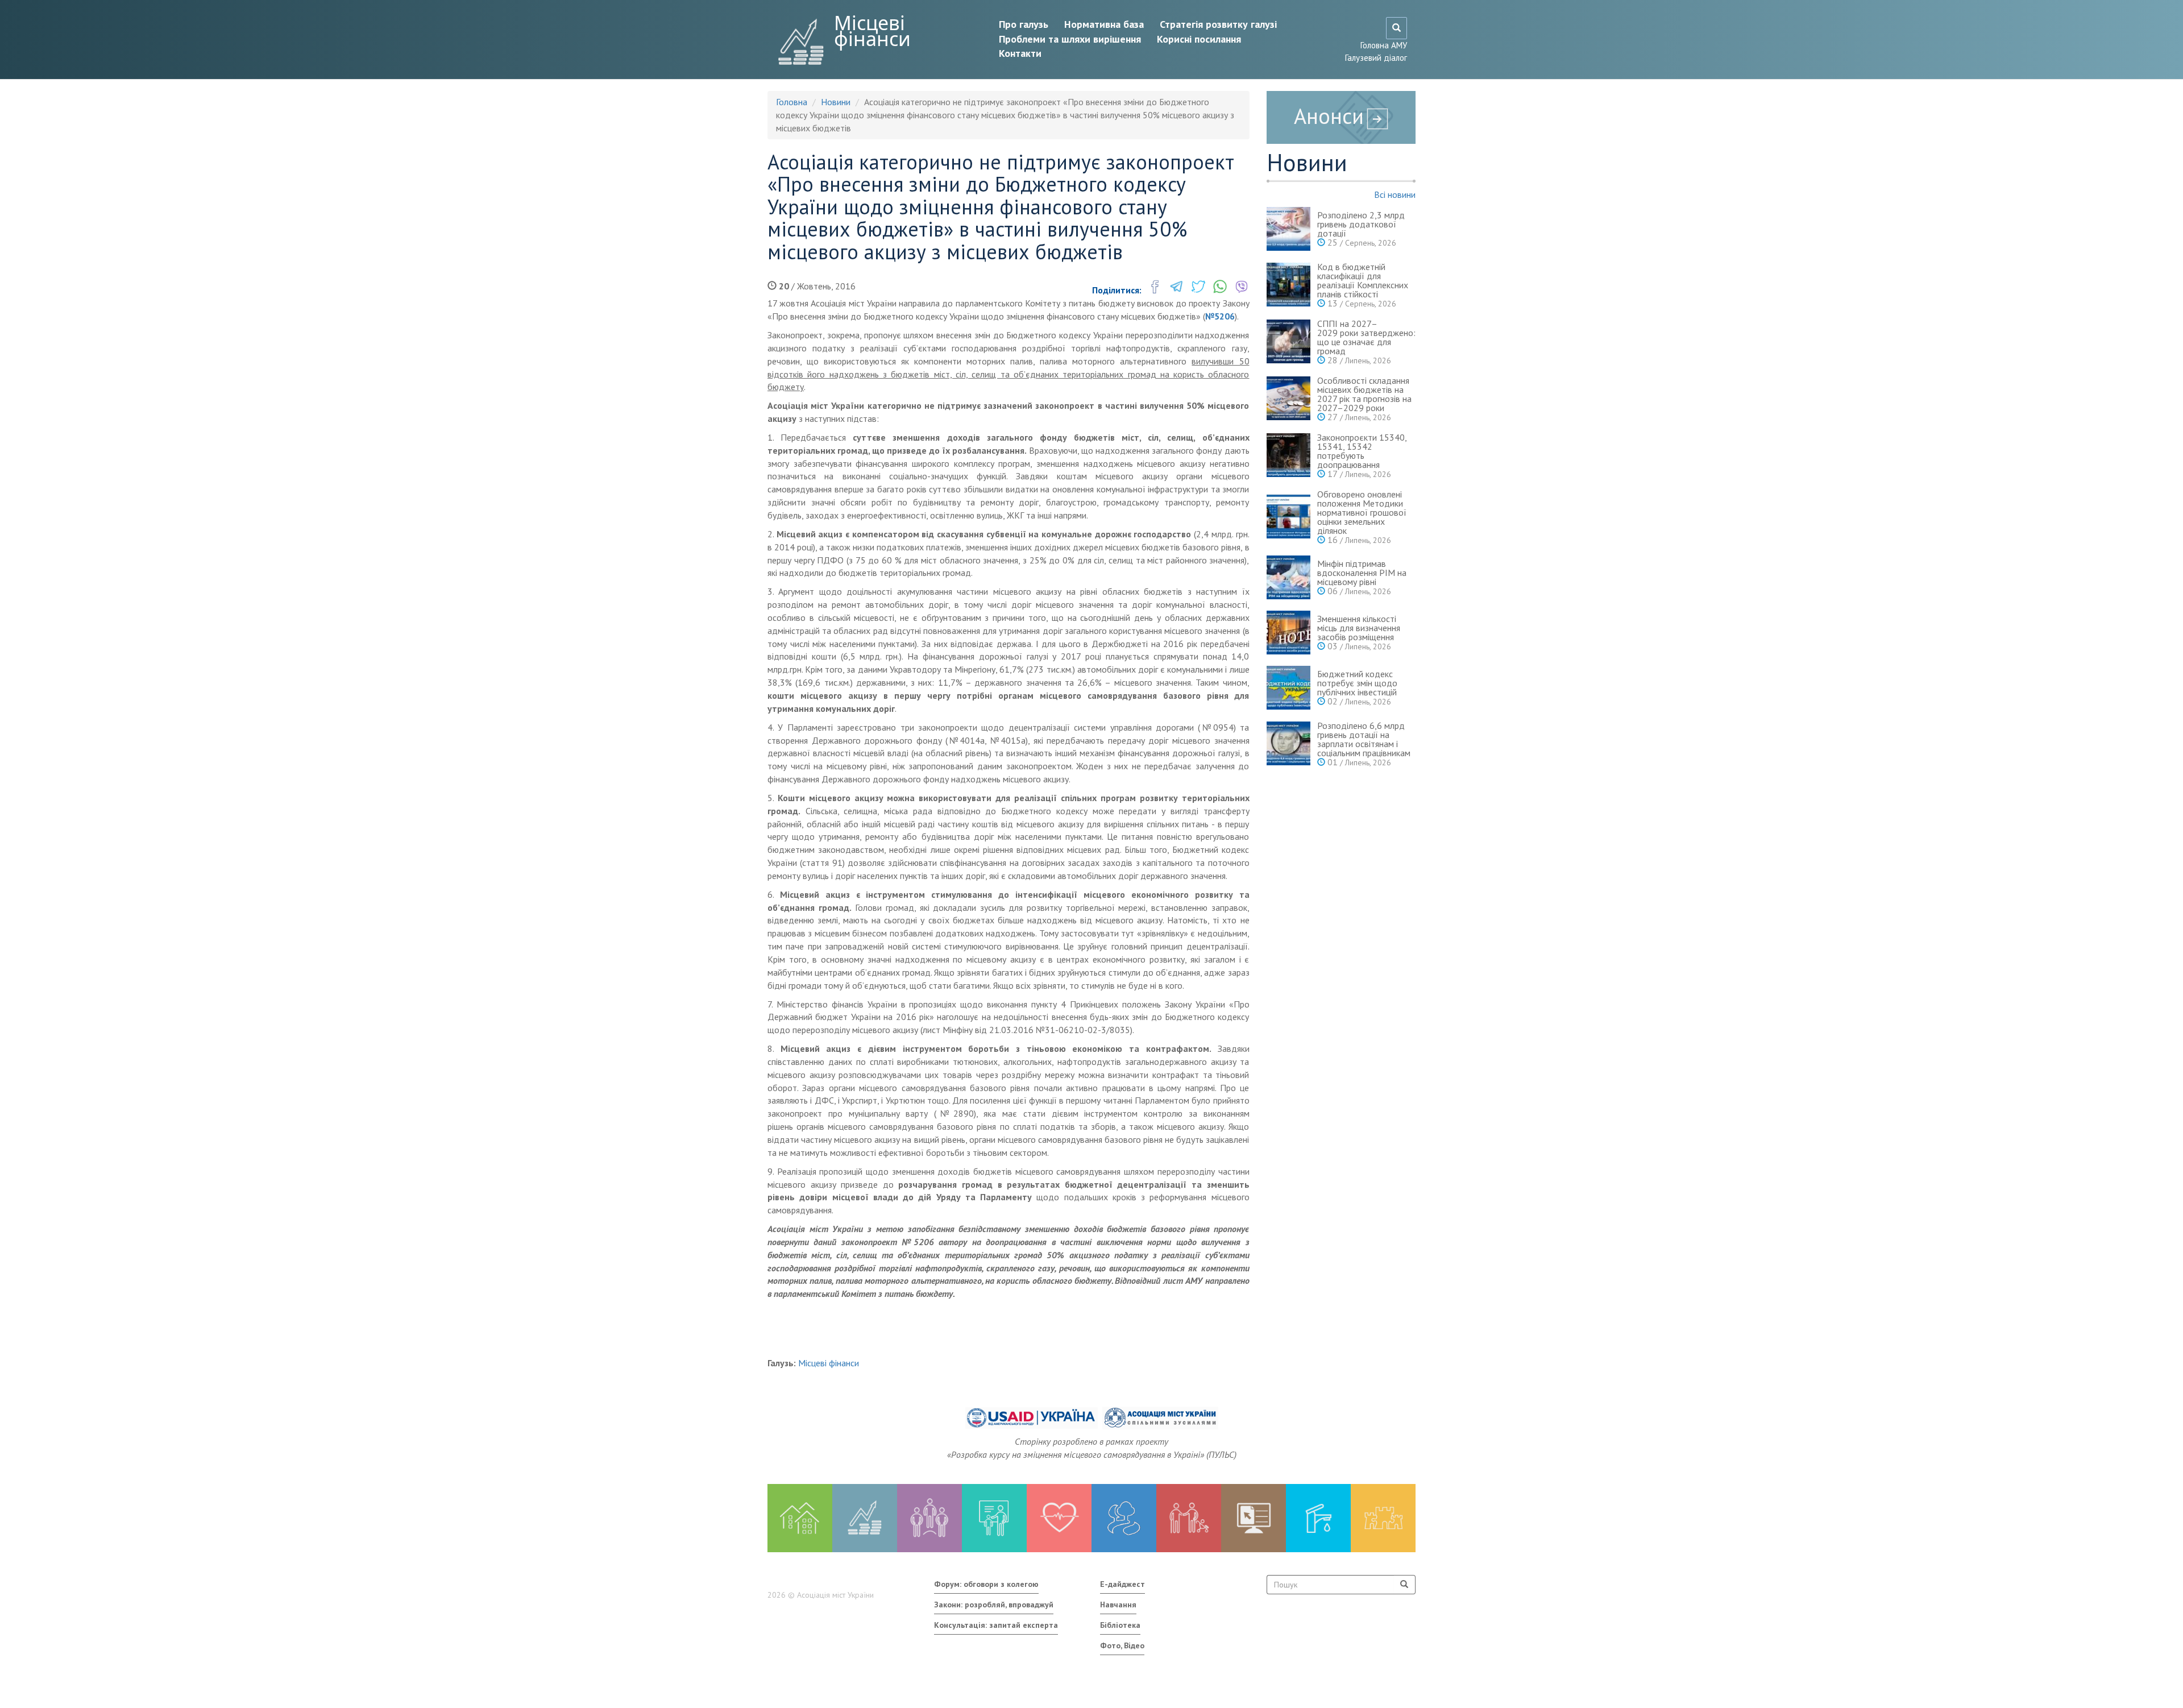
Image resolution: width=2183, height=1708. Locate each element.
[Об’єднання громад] (1383, 1518)
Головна (792, 102)
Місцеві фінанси (872, 31)
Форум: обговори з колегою (986, 1584)
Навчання (1118, 1605)
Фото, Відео (1122, 1645)
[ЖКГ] (1318, 1518)
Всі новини (1395, 194)
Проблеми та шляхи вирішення (1070, 39)
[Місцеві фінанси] (865, 1518)
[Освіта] (994, 1518)
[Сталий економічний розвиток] (1124, 1518)
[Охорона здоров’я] (1059, 1518)
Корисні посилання (1199, 39)
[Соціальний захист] (1189, 1518)
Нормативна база (1104, 24)
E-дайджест (1122, 1584)
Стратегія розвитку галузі (1218, 24)
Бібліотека (1120, 1625)
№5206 (1220, 316)
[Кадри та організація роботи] (929, 1518)
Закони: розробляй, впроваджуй (994, 1605)
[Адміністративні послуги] (1254, 1518)
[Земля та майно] (800, 1518)
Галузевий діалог (1376, 58)
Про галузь (1024, 24)
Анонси (1329, 116)
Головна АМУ (1384, 45)
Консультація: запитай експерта (996, 1625)
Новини (836, 102)
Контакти (1020, 53)
